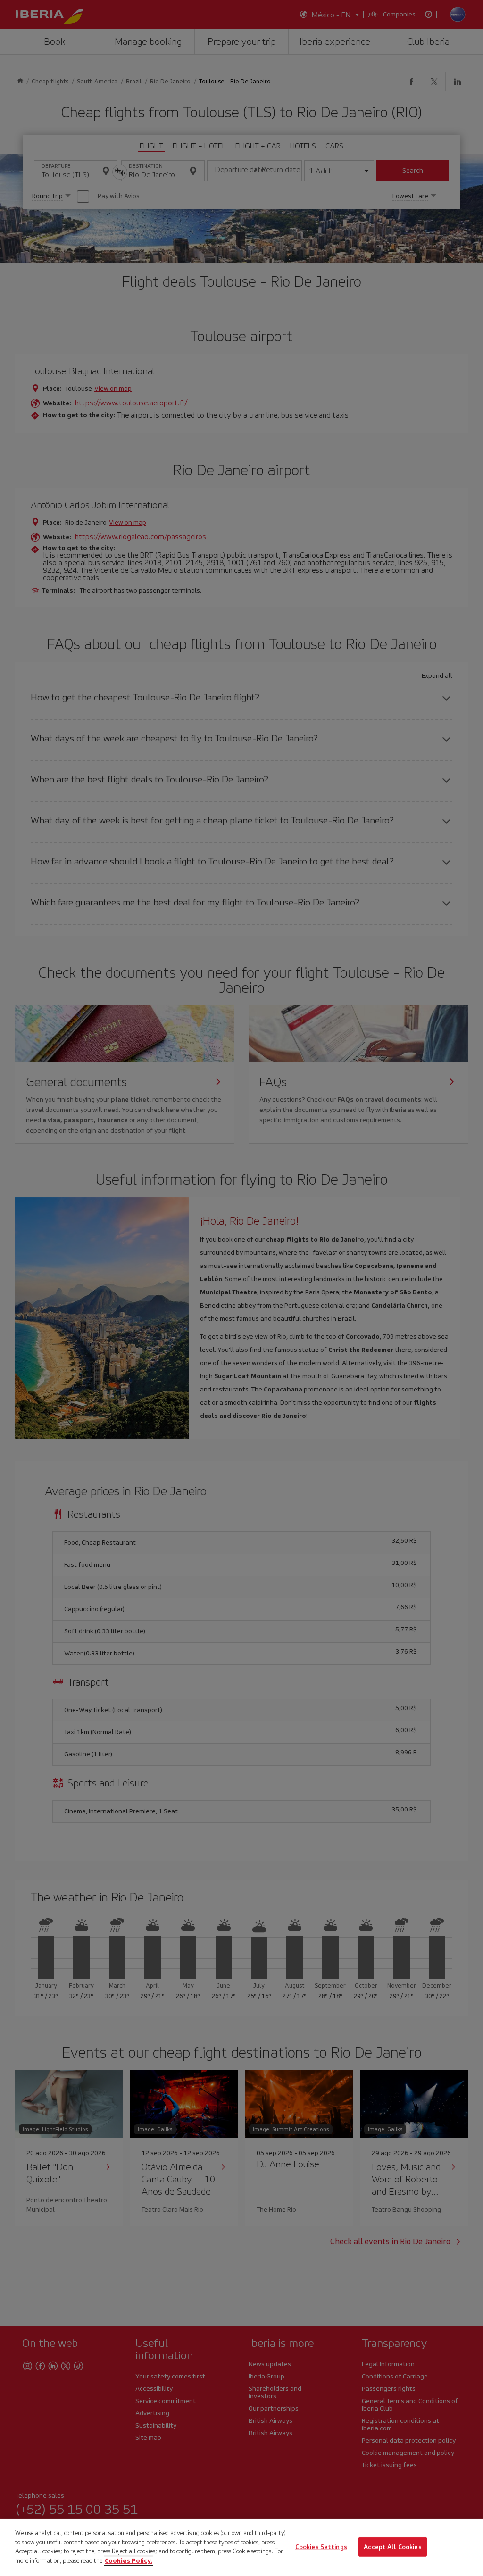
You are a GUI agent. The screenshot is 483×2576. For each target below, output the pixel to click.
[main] (241, 2547)
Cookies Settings (321, 2547)
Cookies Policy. (129, 2560)
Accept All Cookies (392, 2547)
